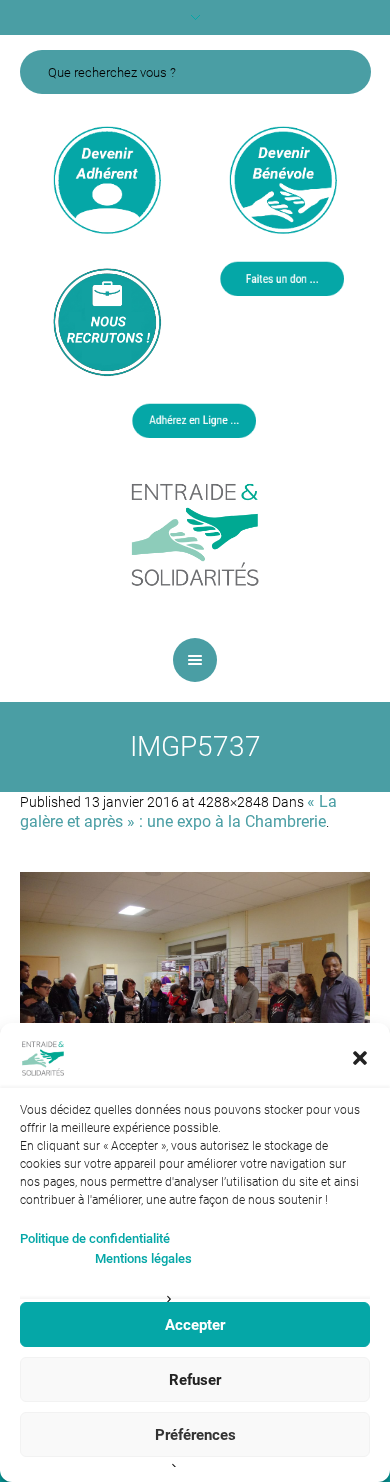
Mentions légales (143, 1258)
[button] (360, 1058)
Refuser (195, 1380)
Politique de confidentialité (95, 1238)
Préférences (195, 1435)
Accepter (195, 1325)
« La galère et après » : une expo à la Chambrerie (178, 811)
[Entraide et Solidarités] (195, 533)
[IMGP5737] (195, 988)
